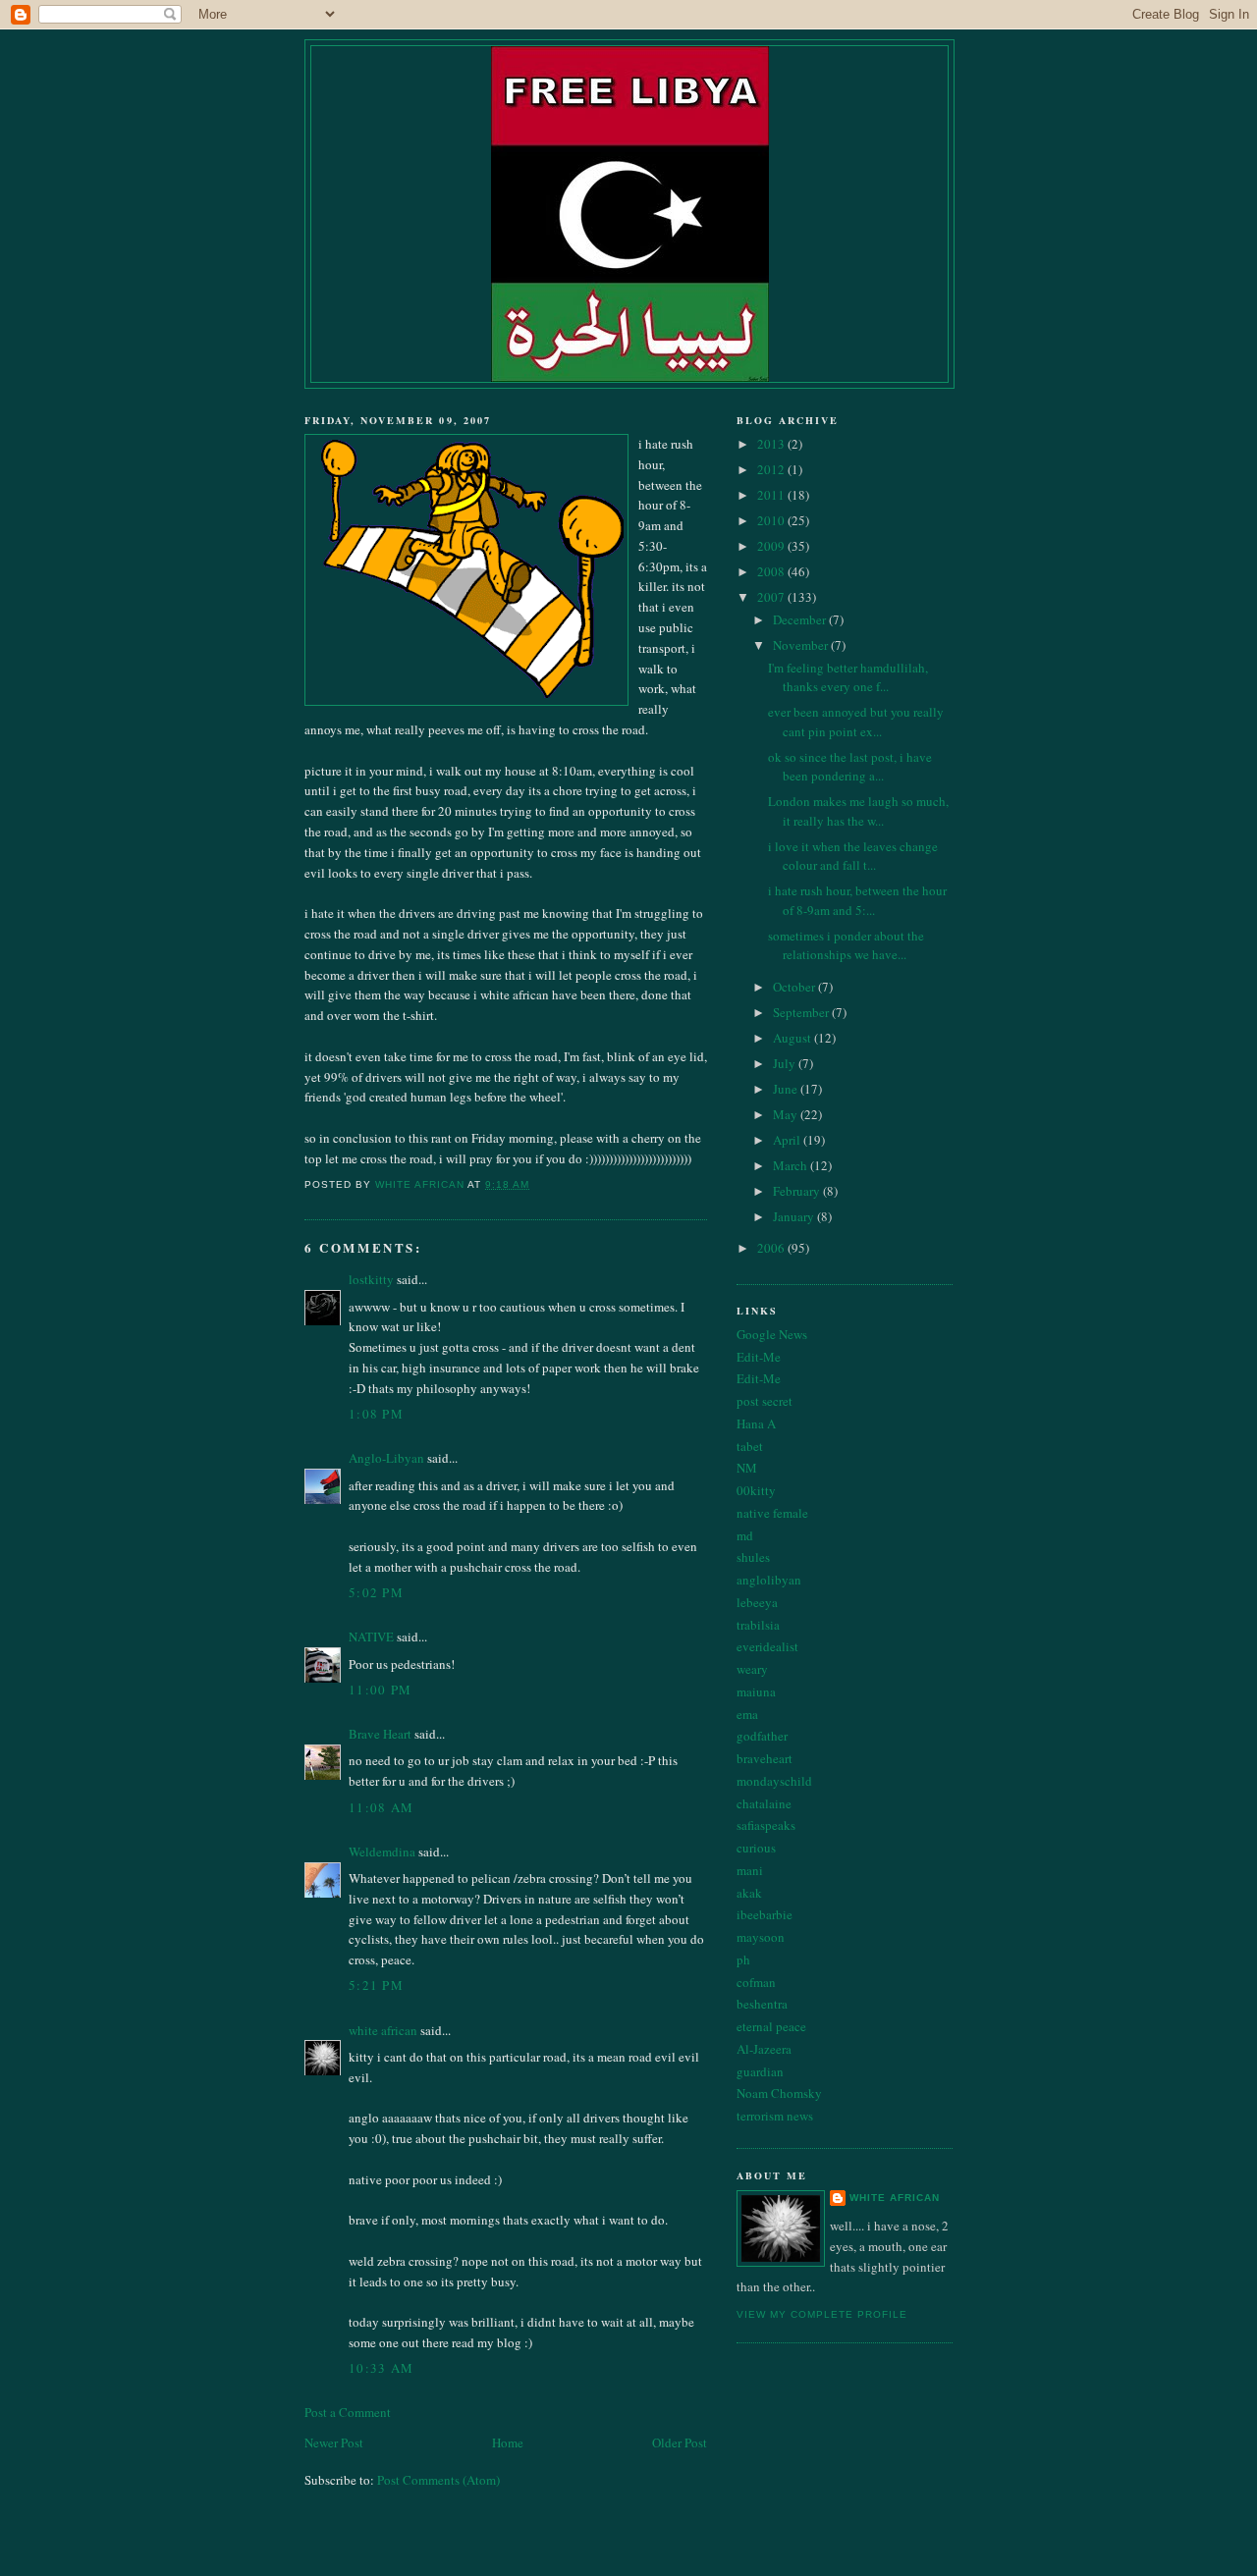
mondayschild (774, 1781)
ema (747, 1714)
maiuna (756, 1691)
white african (383, 2030)
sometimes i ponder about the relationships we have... (846, 945)
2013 (772, 444)
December (801, 619)
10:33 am (381, 2368)
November (802, 645)
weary (752, 1669)
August (793, 1038)
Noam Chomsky (779, 2093)
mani (750, 1870)
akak (749, 1893)
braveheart (765, 1758)
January (795, 1216)
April (788, 1140)
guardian (760, 2071)
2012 (772, 469)
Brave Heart (380, 1734)
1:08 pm (376, 1414)
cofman (756, 1982)
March (792, 1165)
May (787, 1114)
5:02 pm (376, 1592)
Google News (772, 1334)
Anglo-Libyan (386, 1458)
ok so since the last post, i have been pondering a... (850, 767)
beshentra (762, 2004)
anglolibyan (769, 1580)
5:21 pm (376, 1985)
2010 (772, 520)
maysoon (761, 1937)
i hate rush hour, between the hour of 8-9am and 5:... (857, 900)
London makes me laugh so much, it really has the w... (858, 811)
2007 (772, 597)
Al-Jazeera (764, 2049)
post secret (765, 1401)
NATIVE (371, 1637)
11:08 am (381, 1807)
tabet (750, 1446)
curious (756, 1848)
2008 (772, 571)
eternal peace (771, 2026)
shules (753, 1557)
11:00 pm (380, 1690)
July (786, 1063)
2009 (772, 546)
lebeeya (757, 1602)
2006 (772, 1248)
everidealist (767, 1646)
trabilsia (758, 1625)
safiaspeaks (766, 1825)
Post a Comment (348, 2412)
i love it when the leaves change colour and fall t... (853, 856)
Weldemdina (382, 1851)
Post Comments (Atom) (438, 2480)
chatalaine (764, 1803)
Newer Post (334, 2442)
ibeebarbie (765, 1914)
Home (508, 2442)
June (787, 1089)
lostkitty (371, 1279)
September (802, 1012)
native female (772, 1513)
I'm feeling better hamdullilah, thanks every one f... (848, 677)
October (795, 987)
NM (747, 1468)
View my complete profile (822, 2314)
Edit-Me (759, 1357)
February (798, 1191)
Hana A (756, 1423)
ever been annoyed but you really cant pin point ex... (856, 722)
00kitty (756, 1490)
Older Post (680, 2442)
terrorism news (775, 2116)
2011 (772, 495)
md (745, 1535)
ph (743, 1959)
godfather (762, 1736)
